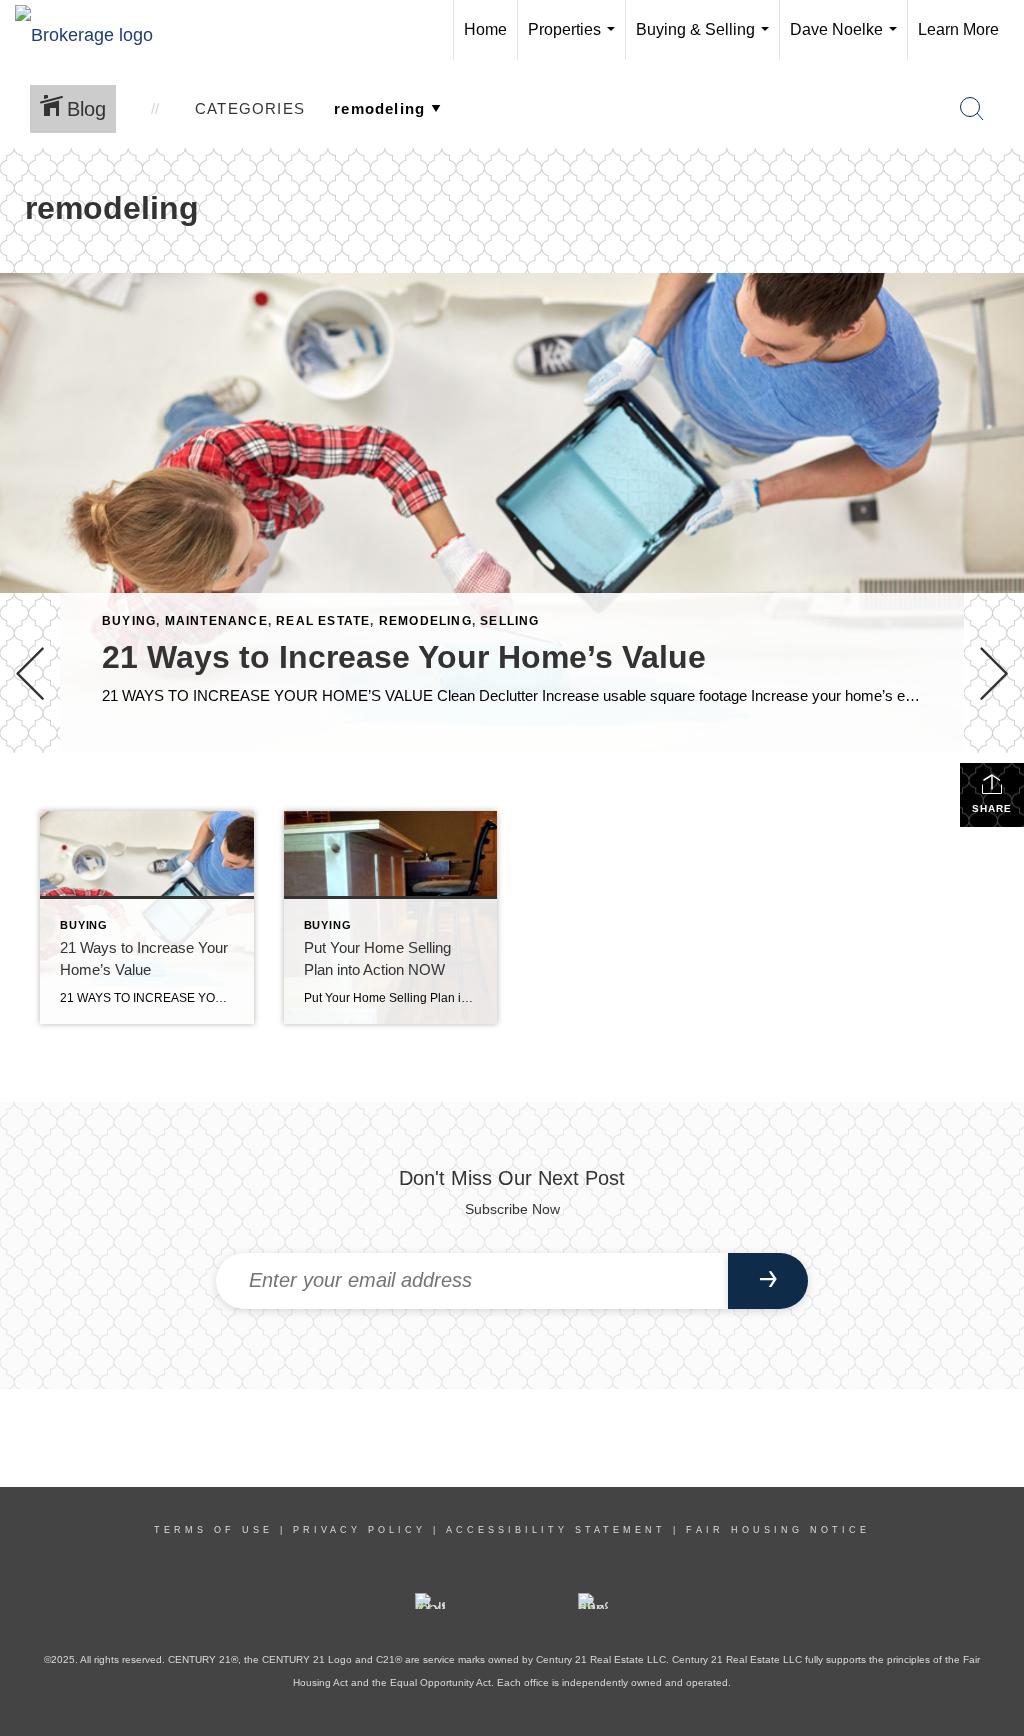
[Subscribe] (768, 1281)
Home (485, 29)
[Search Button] (972, 109)
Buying (129, 621)
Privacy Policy (359, 1530)
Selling (509, 621)
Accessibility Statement (556, 1530)
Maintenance (216, 621)
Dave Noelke (847, 40)
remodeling (425, 621)
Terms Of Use (213, 1530)
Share (992, 808)
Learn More (958, 29)
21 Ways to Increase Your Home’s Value (404, 657)
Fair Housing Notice (778, 1530)
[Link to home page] (94, 30)
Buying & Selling (706, 40)
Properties (575, 40)
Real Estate (323, 621)
